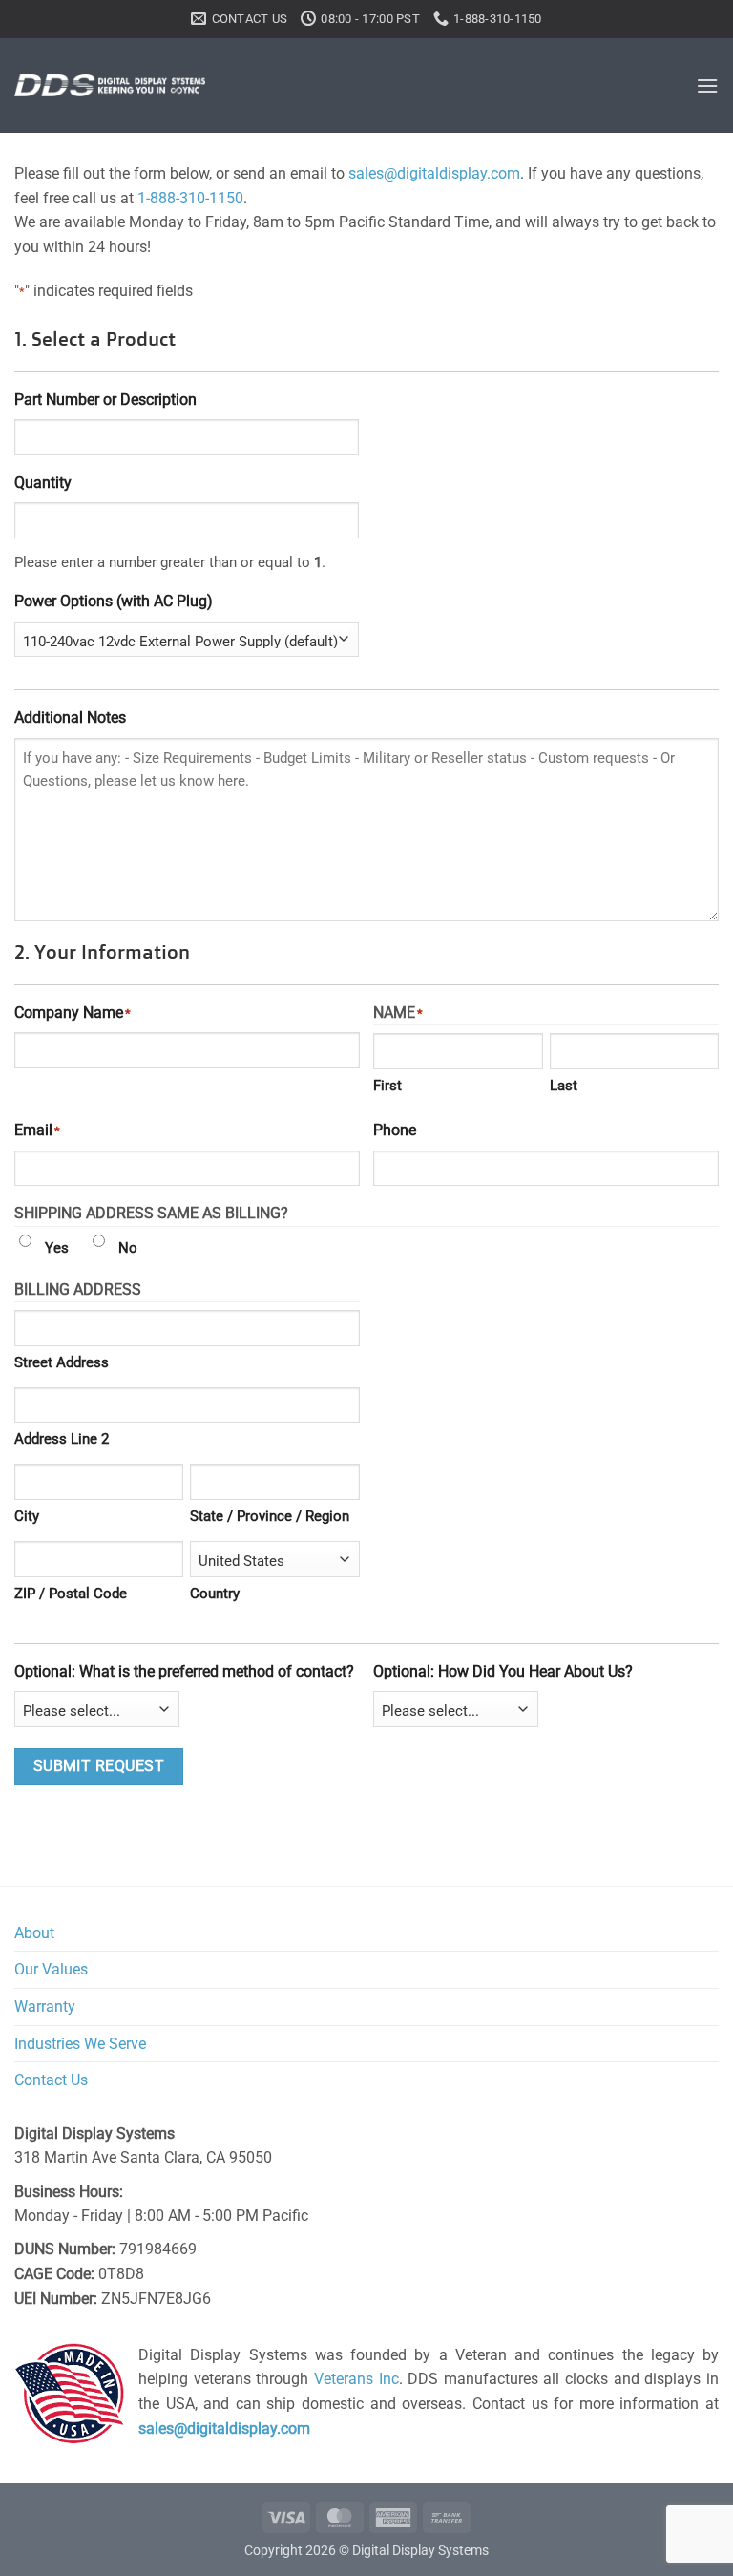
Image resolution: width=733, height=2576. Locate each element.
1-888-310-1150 (190, 198)
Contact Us (51, 2080)
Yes (57, 1248)
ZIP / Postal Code (71, 1594)
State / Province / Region (270, 1516)
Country (215, 1594)
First (387, 1086)
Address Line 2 (62, 1439)
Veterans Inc (356, 2379)
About (34, 1933)
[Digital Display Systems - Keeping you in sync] (110, 85)
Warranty (45, 2006)
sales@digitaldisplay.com (434, 173)
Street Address (62, 1362)
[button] (707, 85)
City (27, 1516)
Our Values (51, 1969)
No (128, 1248)
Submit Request (99, 1766)
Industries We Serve (80, 2044)
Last (564, 1086)
